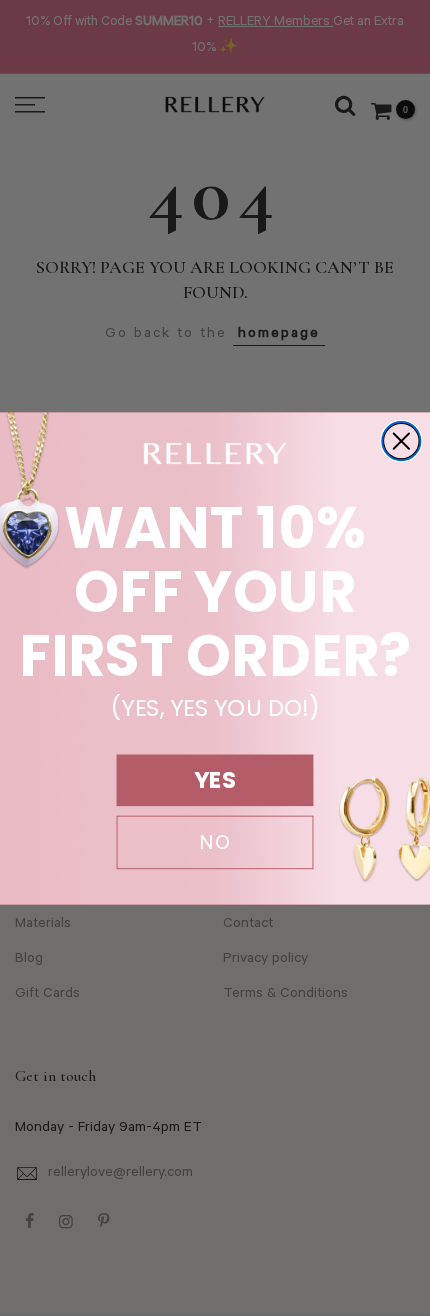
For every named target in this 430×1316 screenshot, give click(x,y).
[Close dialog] (401, 441)
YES (215, 780)
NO (215, 842)
